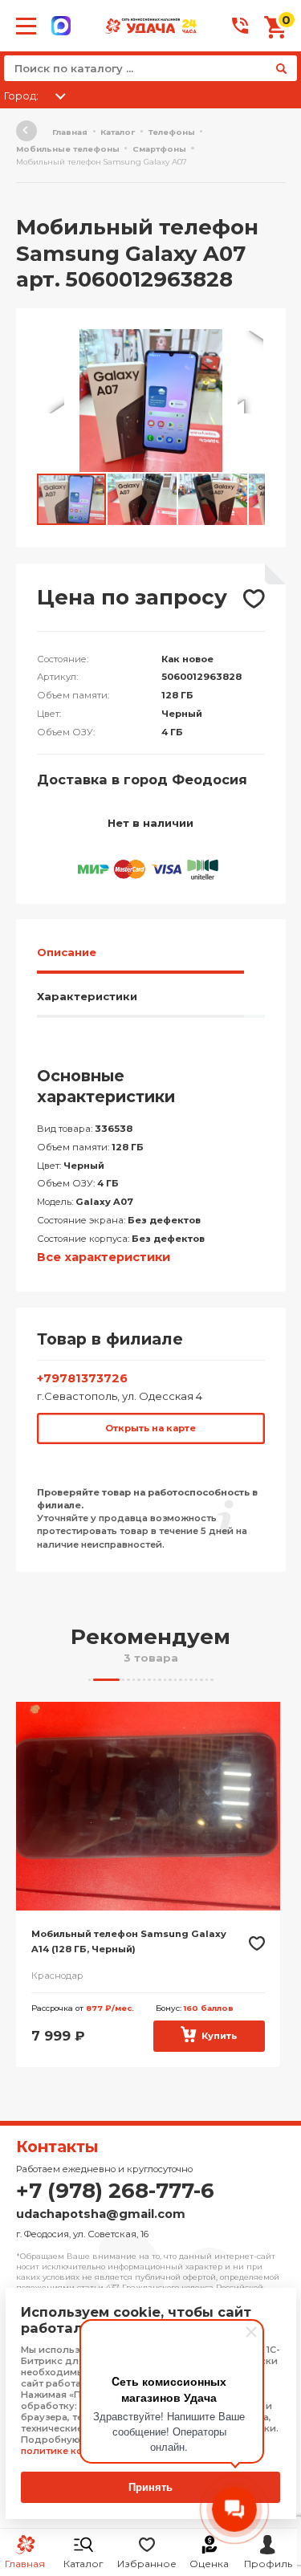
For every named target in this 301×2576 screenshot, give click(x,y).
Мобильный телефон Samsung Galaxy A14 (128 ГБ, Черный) (129, 1942)
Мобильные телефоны (68, 149)
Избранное (147, 2564)
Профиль (268, 2564)
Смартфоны (159, 149)
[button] (250, 344)
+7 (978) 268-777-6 (115, 2191)
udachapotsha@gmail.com (101, 2214)
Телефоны (172, 132)
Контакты (57, 2147)
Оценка (209, 2564)
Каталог (83, 2564)
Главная (70, 132)
